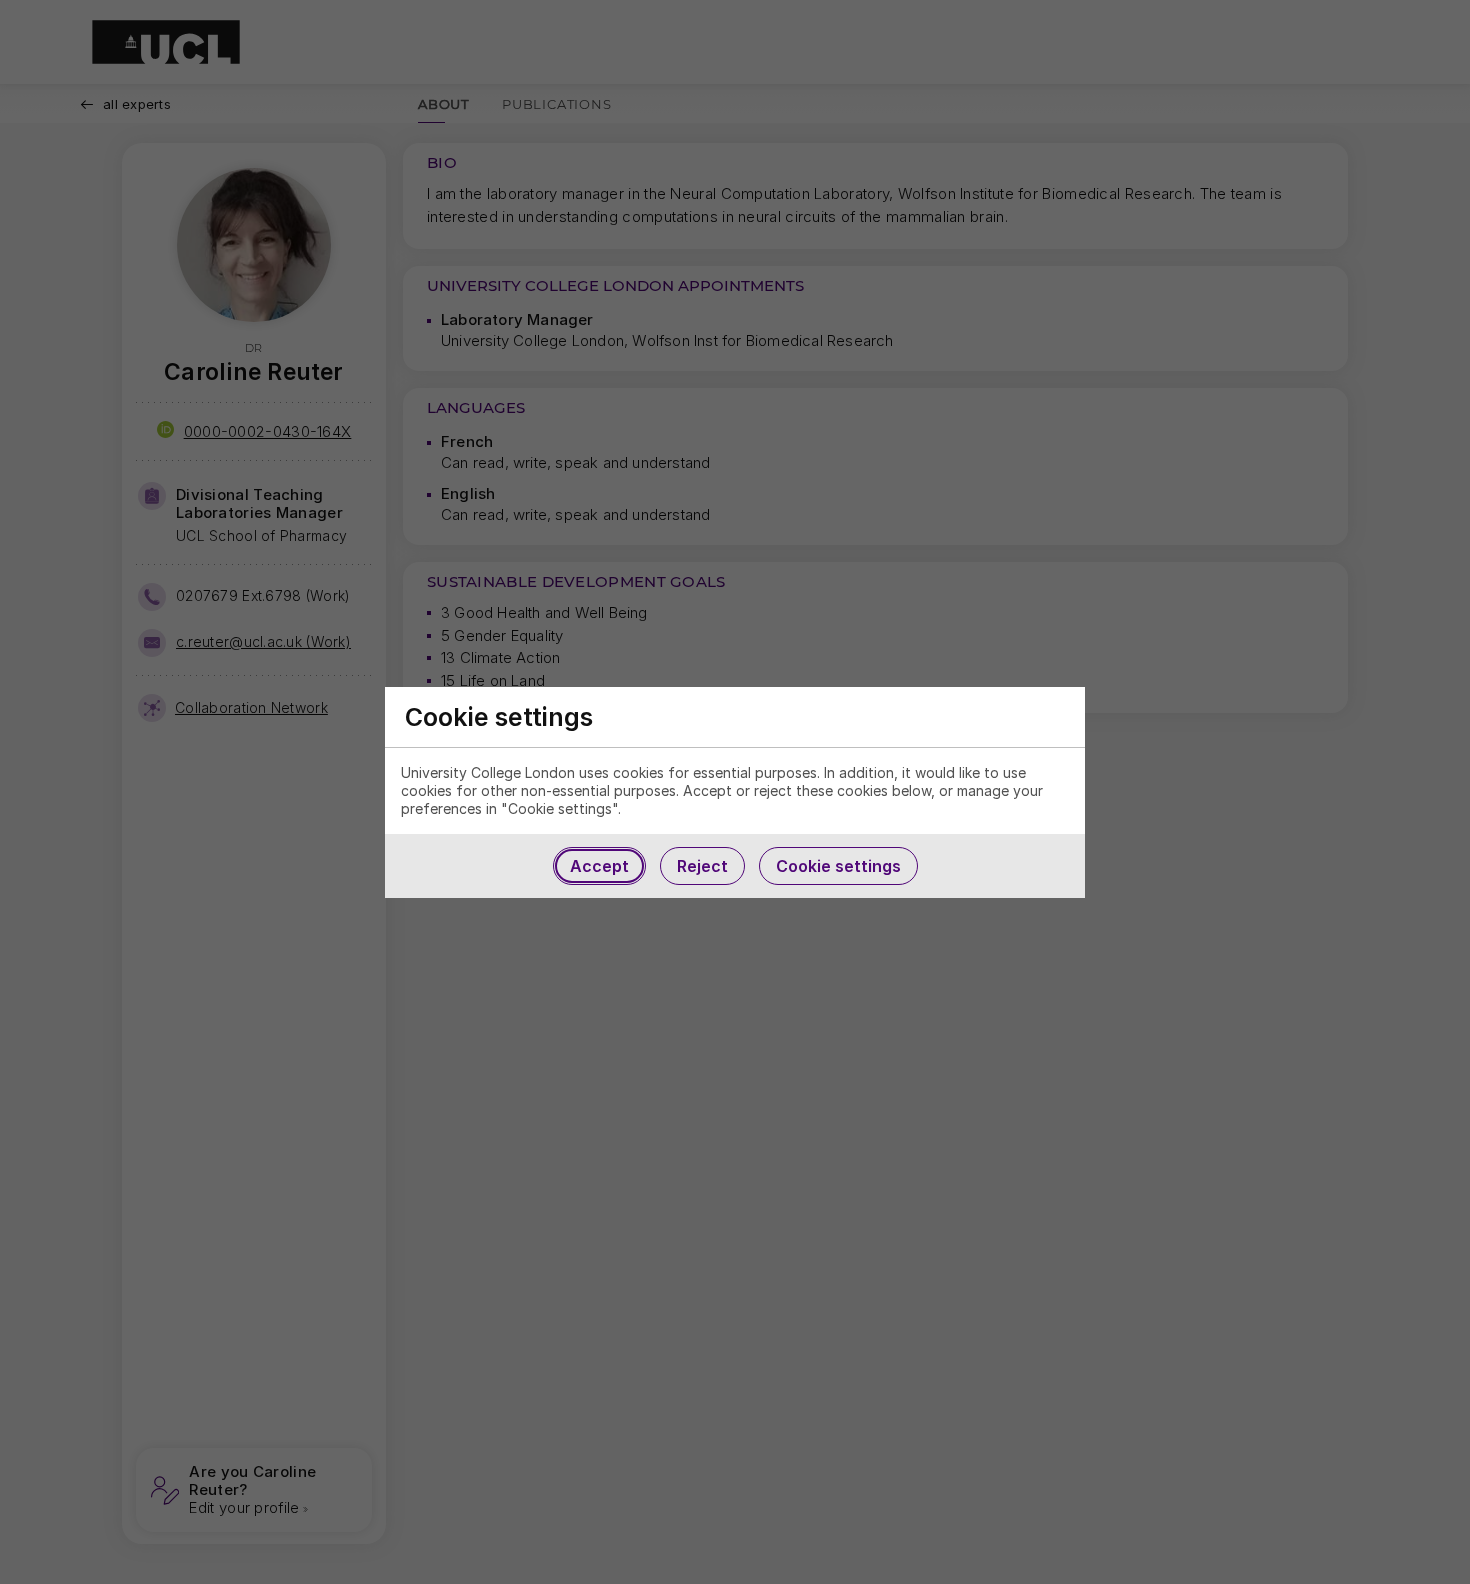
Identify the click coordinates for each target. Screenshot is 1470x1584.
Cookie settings (838, 866)
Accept (599, 866)
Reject (702, 866)
